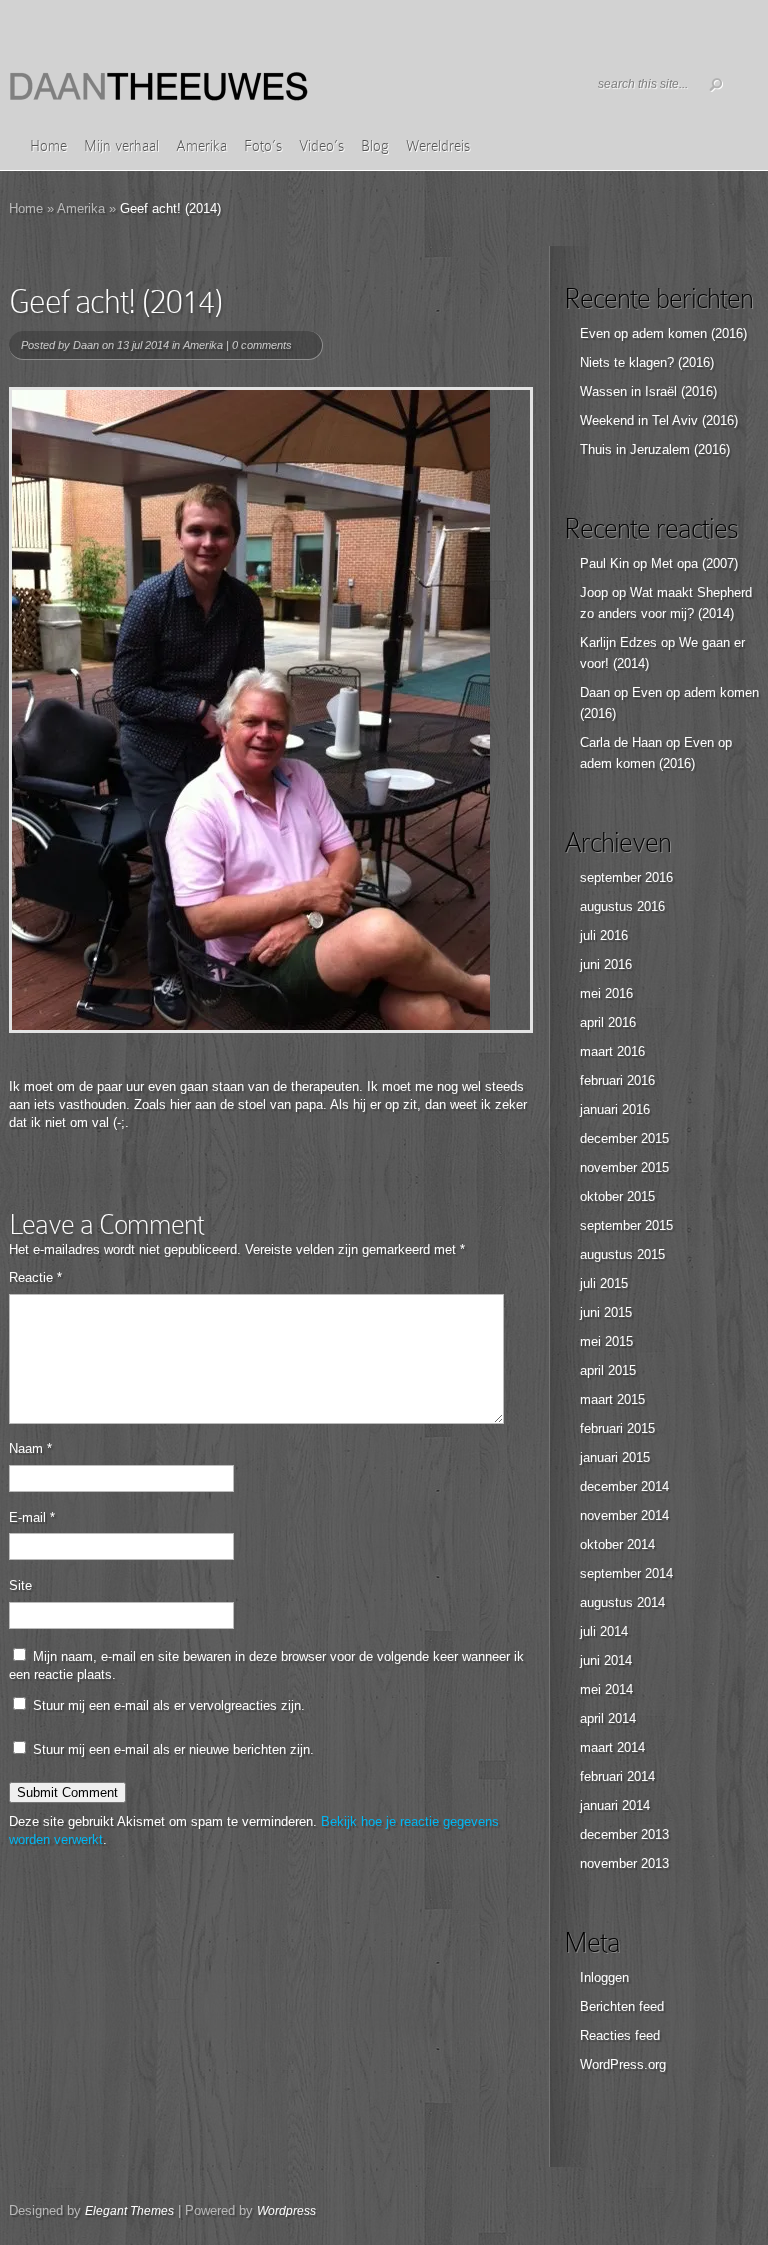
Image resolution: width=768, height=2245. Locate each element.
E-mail (32, 1517)
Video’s (321, 146)
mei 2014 (606, 1689)
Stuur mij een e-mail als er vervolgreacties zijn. (169, 1705)
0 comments (262, 345)
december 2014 (624, 1486)
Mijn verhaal (121, 146)
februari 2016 (617, 1080)
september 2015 (626, 1225)
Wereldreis (438, 146)
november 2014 (624, 1515)
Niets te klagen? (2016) (647, 362)
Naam (30, 1448)
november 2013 (624, 1863)
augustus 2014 (622, 1602)
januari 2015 (615, 1457)
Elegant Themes (129, 2211)
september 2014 (626, 1573)
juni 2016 (606, 964)
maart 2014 (612, 1747)
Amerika (201, 146)
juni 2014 (606, 1660)
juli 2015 (604, 1283)
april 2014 (608, 1718)
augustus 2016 (622, 906)
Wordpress (286, 2211)
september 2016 (626, 877)
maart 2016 (612, 1051)
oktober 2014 (617, 1544)
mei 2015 (606, 1341)
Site (20, 1585)
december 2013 (624, 1834)
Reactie (35, 1277)
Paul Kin (604, 563)
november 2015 (624, 1167)
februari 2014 (617, 1776)
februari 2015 (617, 1428)
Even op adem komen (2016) (663, 333)
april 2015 (608, 1370)
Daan (86, 345)
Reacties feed (620, 2035)
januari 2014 (615, 1805)
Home (48, 146)
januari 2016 (615, 1109)
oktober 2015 (617, 1196)
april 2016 (608, 1022)
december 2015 (624, 1138)
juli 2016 (604, 935)
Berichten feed (622, 2006)
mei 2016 (606, 993)
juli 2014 (604, 1631)
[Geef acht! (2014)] (271, 710)
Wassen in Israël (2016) (648, 391)
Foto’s (263, 146)
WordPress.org (623, 2064)
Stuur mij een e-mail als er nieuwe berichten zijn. (173, 1749)
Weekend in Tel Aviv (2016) (659, 420)
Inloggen (604, 1977)
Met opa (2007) (694, 563)
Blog (375, 146)
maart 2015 (612, 1399)
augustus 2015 (622, 1254)
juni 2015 (606, 1312)
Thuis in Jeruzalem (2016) (655, 449)
